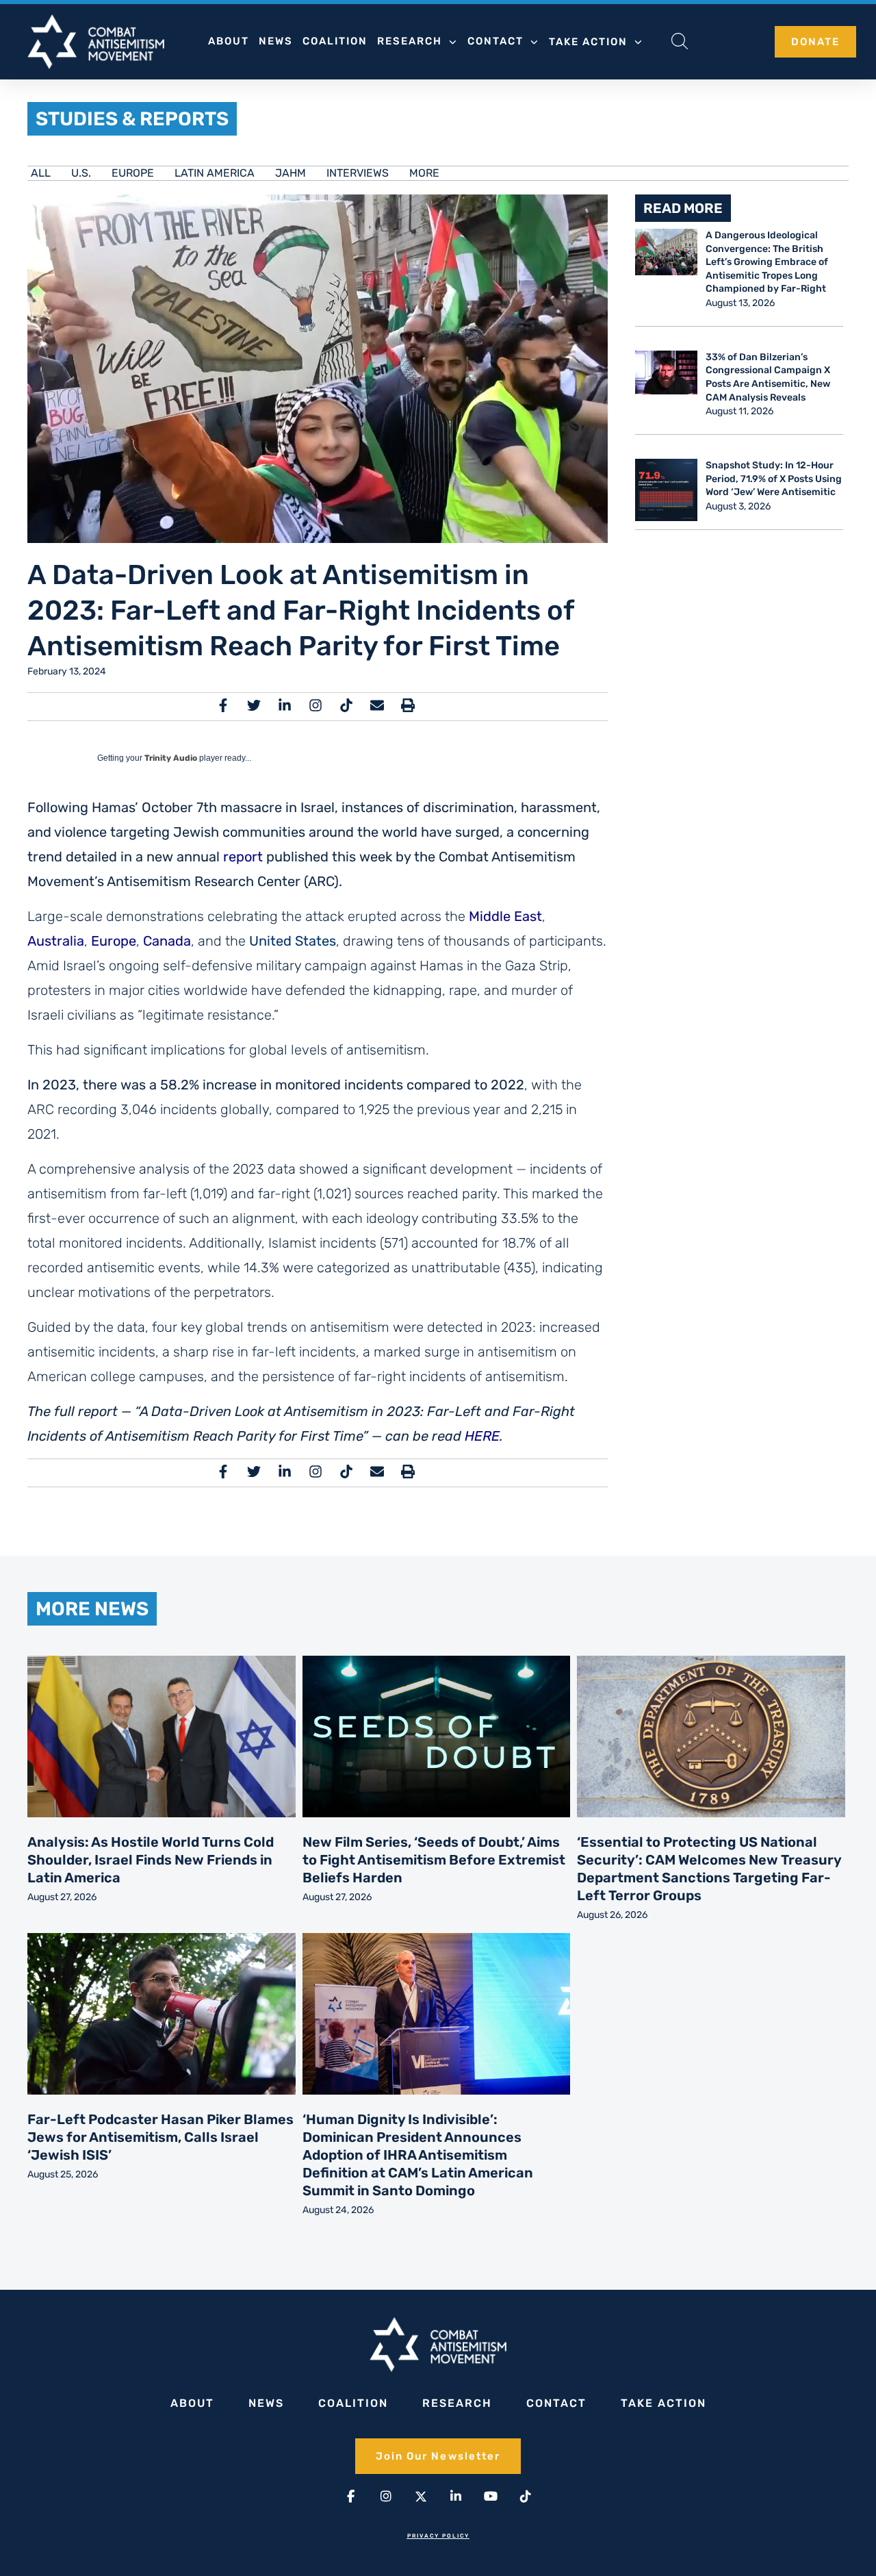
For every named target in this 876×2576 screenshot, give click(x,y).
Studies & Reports (132, 119)
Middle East (505, 916)
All (41, 173)
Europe (133, 173)
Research (410, 41)
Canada (167, 941)
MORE (424, 173)
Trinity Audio (171, 758)
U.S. (81, 173)
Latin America (215, 173)
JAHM (291, 173)
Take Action (588, 42)
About (229, 41)
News (276, 41)
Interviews (358, 173)
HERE (482, 1436)
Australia (56, 941)
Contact (495, 41)
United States (293, 941)
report (243, 857)
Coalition (335, 41)
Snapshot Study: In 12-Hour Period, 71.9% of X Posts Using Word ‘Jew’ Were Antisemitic (774, 479)
